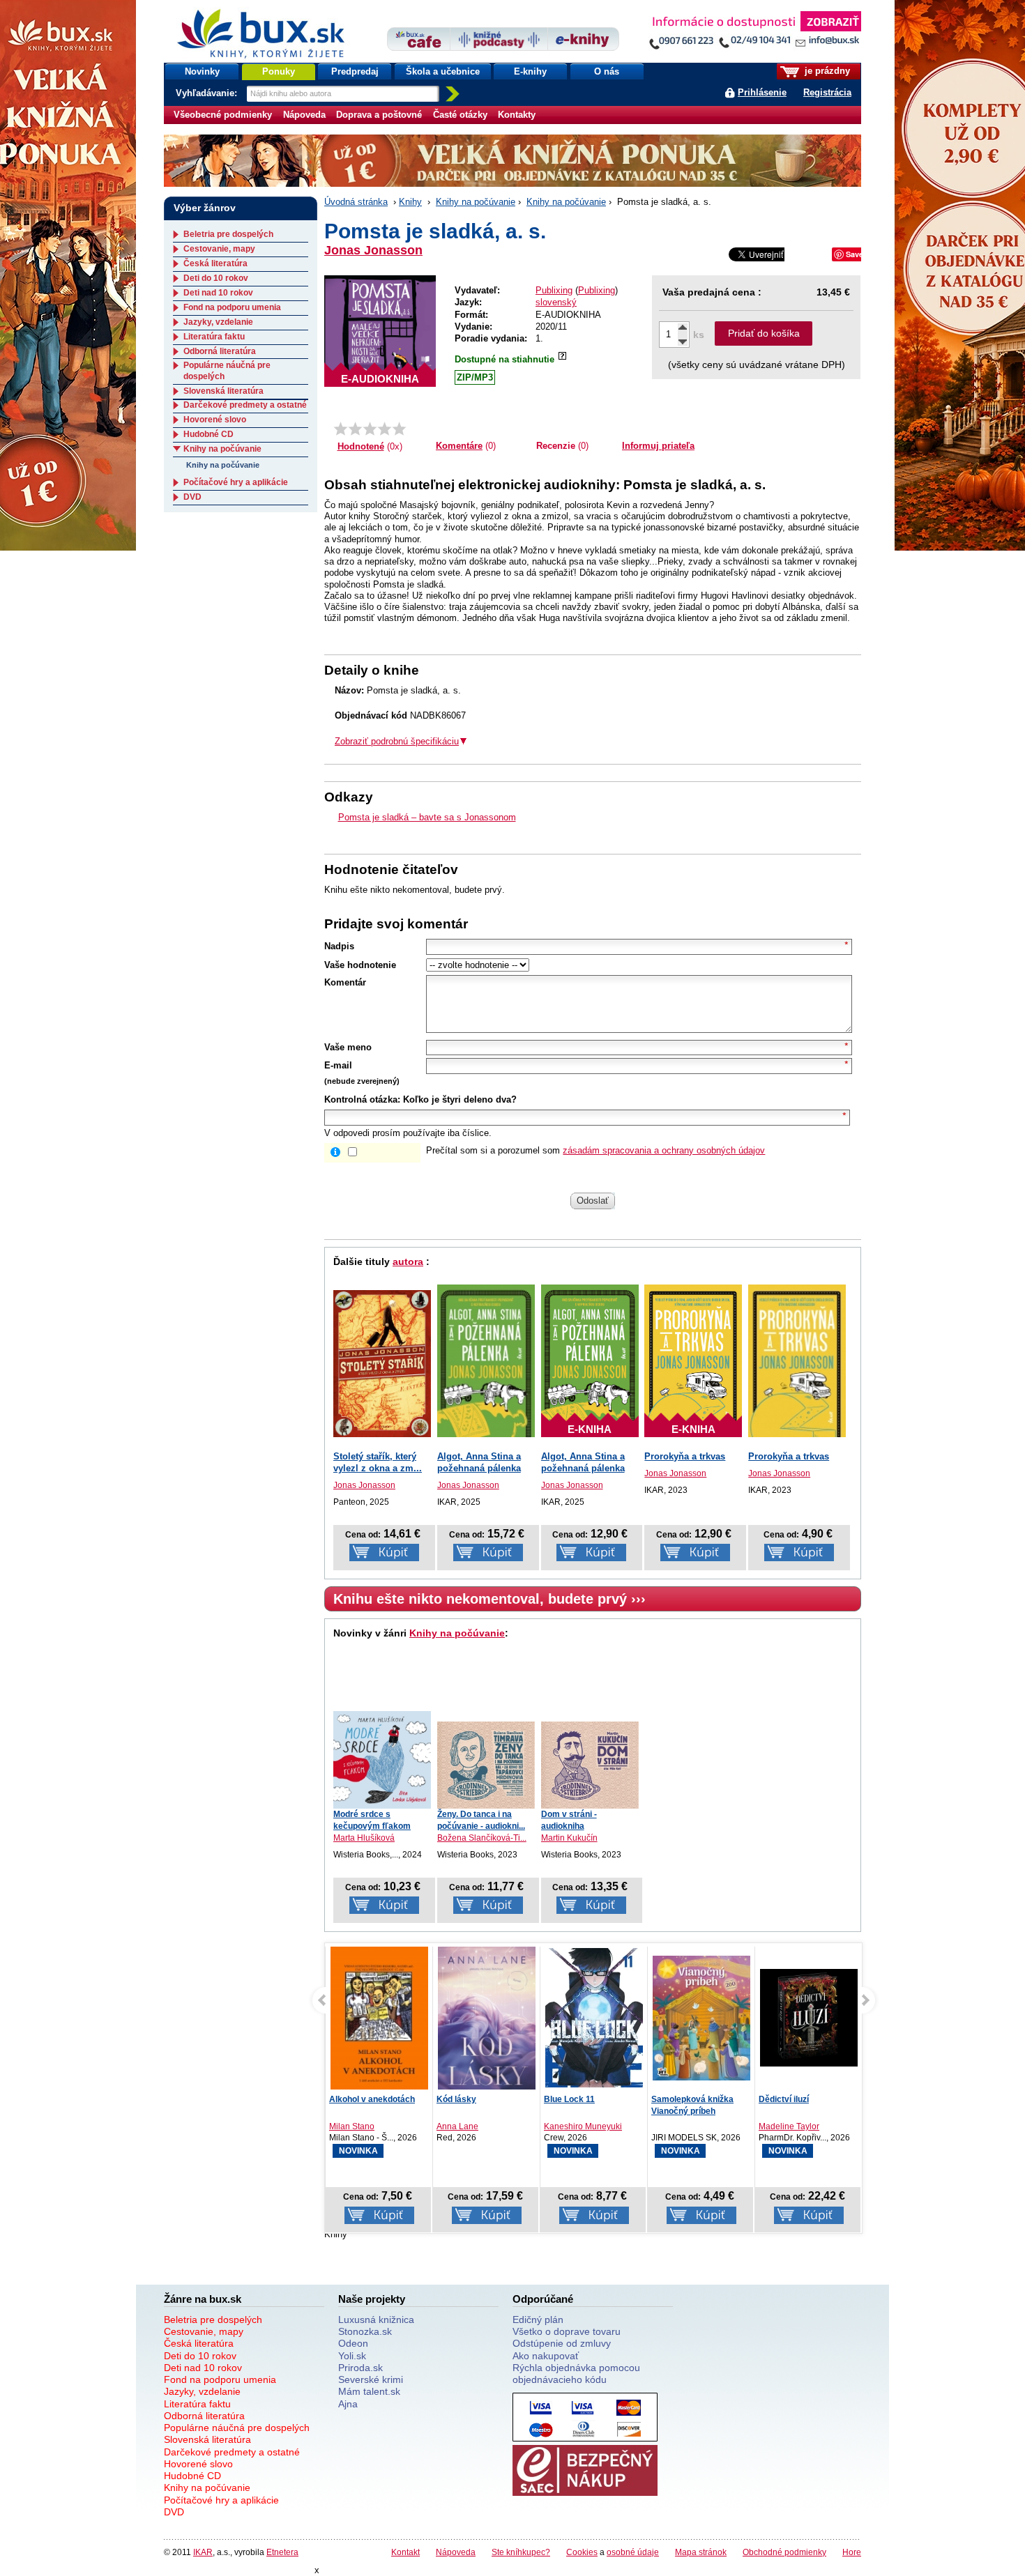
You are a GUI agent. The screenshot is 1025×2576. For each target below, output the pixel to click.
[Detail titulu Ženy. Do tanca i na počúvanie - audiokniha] (486, 1765)
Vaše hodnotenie (360, 965)
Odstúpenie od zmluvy (562, 2343)
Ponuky (279, 71)
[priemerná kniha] (370, 429)
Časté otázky (460, 115)
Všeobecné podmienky (223, 115)
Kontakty (517, 115)
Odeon (353, 2343)
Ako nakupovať (546, 2356)
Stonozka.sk (365, 2331)
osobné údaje (633, 2552)
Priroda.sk (360, 2368)
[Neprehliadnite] (754, 33)
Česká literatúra (215, 263)
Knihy (410, 202)
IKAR (203, 2552)
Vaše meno (348, 1047)
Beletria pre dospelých (228, 234)
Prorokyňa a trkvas (685, 1456)
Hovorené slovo (215, 420)
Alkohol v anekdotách (372, 2099)
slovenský (556, 302)
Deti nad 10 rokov (218, 293)
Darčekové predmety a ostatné (245, 405)
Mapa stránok (701, 2552)
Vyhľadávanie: (208, 93)
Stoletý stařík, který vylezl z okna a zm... (378, 1462)
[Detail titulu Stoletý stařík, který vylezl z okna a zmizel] (382, 1364)
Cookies (582, 2552)
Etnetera (282, 2552)
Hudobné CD (208, 434)
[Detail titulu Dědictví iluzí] (809, 2018)
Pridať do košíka (764, 333)
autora (408, 1262)
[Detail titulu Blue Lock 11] (594, 2018)
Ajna (348, 2404)
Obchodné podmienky (784, 2552)
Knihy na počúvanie (476, 202)
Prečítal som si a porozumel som (595, 1150)
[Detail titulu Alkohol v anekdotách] (379, 2023)
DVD (192, 497)
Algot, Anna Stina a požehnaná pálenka (479, 1462)
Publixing (554, 290)
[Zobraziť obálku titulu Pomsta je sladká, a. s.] (380, 331)
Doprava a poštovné (379, 115)
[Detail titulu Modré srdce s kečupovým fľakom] (382, 1760)
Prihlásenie (762, 92)
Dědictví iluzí (784, 2099)
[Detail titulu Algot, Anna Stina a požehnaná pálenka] (486, 1361)
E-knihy (530, 71)
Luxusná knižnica (376, 2320)
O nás (607, 71)
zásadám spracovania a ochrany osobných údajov (664, 1150)
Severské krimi (371, 2379)
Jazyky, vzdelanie (218, 322)
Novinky (202, 71)
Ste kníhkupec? (521, 2552)
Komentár (345, 982)
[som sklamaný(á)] (341, 429)
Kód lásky (456, 2099)
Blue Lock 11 (569, 2099)
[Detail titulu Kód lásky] (487, 2021)
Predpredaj (355, 71)
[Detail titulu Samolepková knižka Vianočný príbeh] (701, 2018)
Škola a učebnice (443, 71)
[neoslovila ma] (355, 429)
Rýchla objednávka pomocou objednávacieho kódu (576, 2374)
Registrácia (827, 92)
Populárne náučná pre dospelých (237, 2428)
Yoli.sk (352, 2356)
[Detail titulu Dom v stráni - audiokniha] (590, 1765)
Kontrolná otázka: (362, 1099)
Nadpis (339, 946)
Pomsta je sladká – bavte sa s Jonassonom (427, 817)
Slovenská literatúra (223, 391)
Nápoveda (304, 115)
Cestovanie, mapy (219, 249)
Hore (852, 2552)
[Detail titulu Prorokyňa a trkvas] (797, 1361)
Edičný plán (538, 2320)
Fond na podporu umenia (232, 307)
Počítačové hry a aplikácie (236, 482)
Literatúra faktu (214, 337)
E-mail (338, 1065)
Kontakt (405, 2552)
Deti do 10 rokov (216, 278)
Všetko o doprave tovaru (567, 2331)
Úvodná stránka (356, 202)
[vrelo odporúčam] (399, 429)
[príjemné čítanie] (385, 429)
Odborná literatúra (220, 351)
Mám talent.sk (369, 2391)
